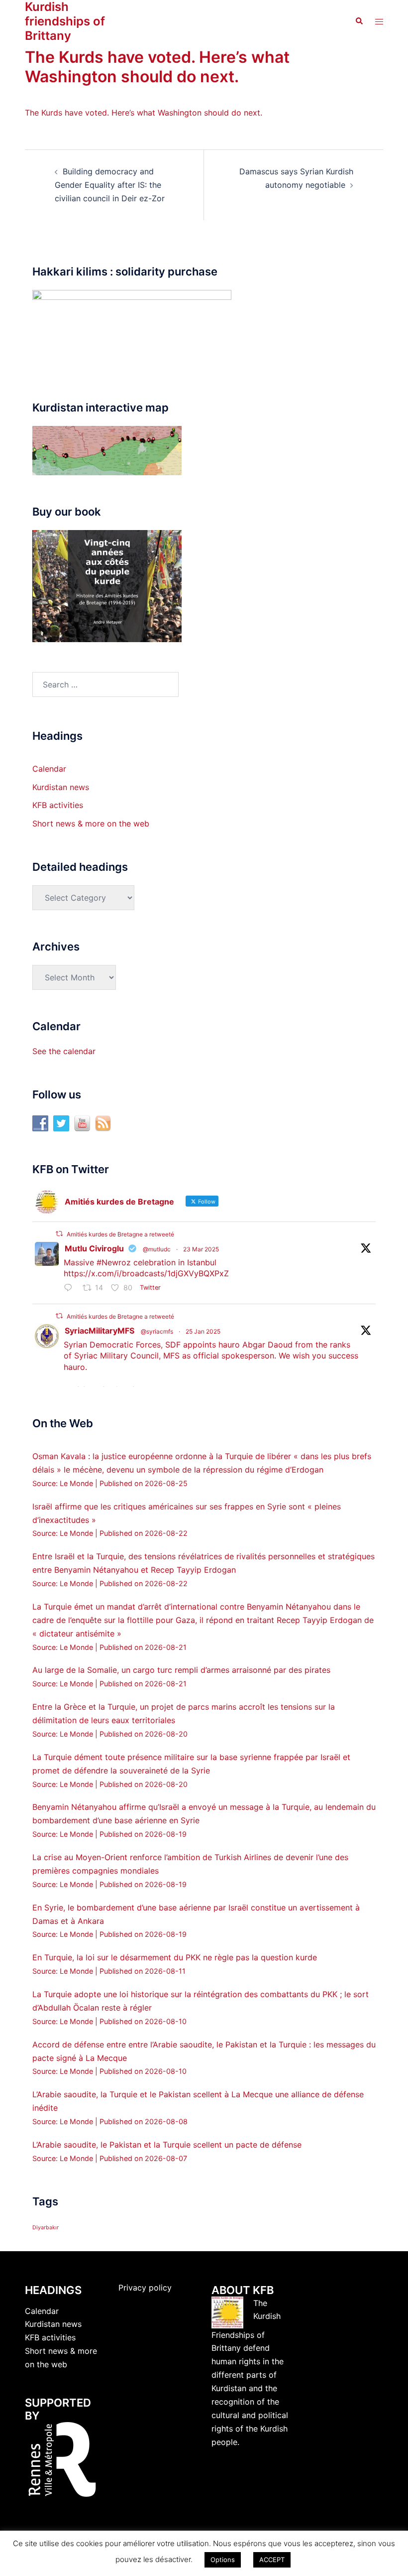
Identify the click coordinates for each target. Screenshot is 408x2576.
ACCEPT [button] (272, 2560)
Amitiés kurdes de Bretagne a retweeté (120, 1234)
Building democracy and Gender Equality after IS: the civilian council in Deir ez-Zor (110, 185)
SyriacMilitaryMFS (100, 1331)
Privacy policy (145, 2288)
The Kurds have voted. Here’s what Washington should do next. (144, 113)
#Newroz (114, 1262)
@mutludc (157, 1249)
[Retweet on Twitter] (59, 1234)
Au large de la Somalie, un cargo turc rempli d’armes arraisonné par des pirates (181, 1670)
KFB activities (58, 805)
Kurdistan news (61, 787)
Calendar (49, 769)
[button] (359, 21)
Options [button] (223, 2560)
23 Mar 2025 (201, 1249)
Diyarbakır (46, 2228)
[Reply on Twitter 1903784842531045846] (71, 1288)
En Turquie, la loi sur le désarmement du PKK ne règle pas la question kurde (175, 1957)
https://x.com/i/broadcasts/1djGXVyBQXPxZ (146, 1273)
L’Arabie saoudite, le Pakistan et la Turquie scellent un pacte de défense (167, 2145)
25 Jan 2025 (203, 1331)
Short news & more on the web (91, 823)
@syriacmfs (157, 1331)
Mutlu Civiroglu (94, 1248)
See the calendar (64, 1051)
